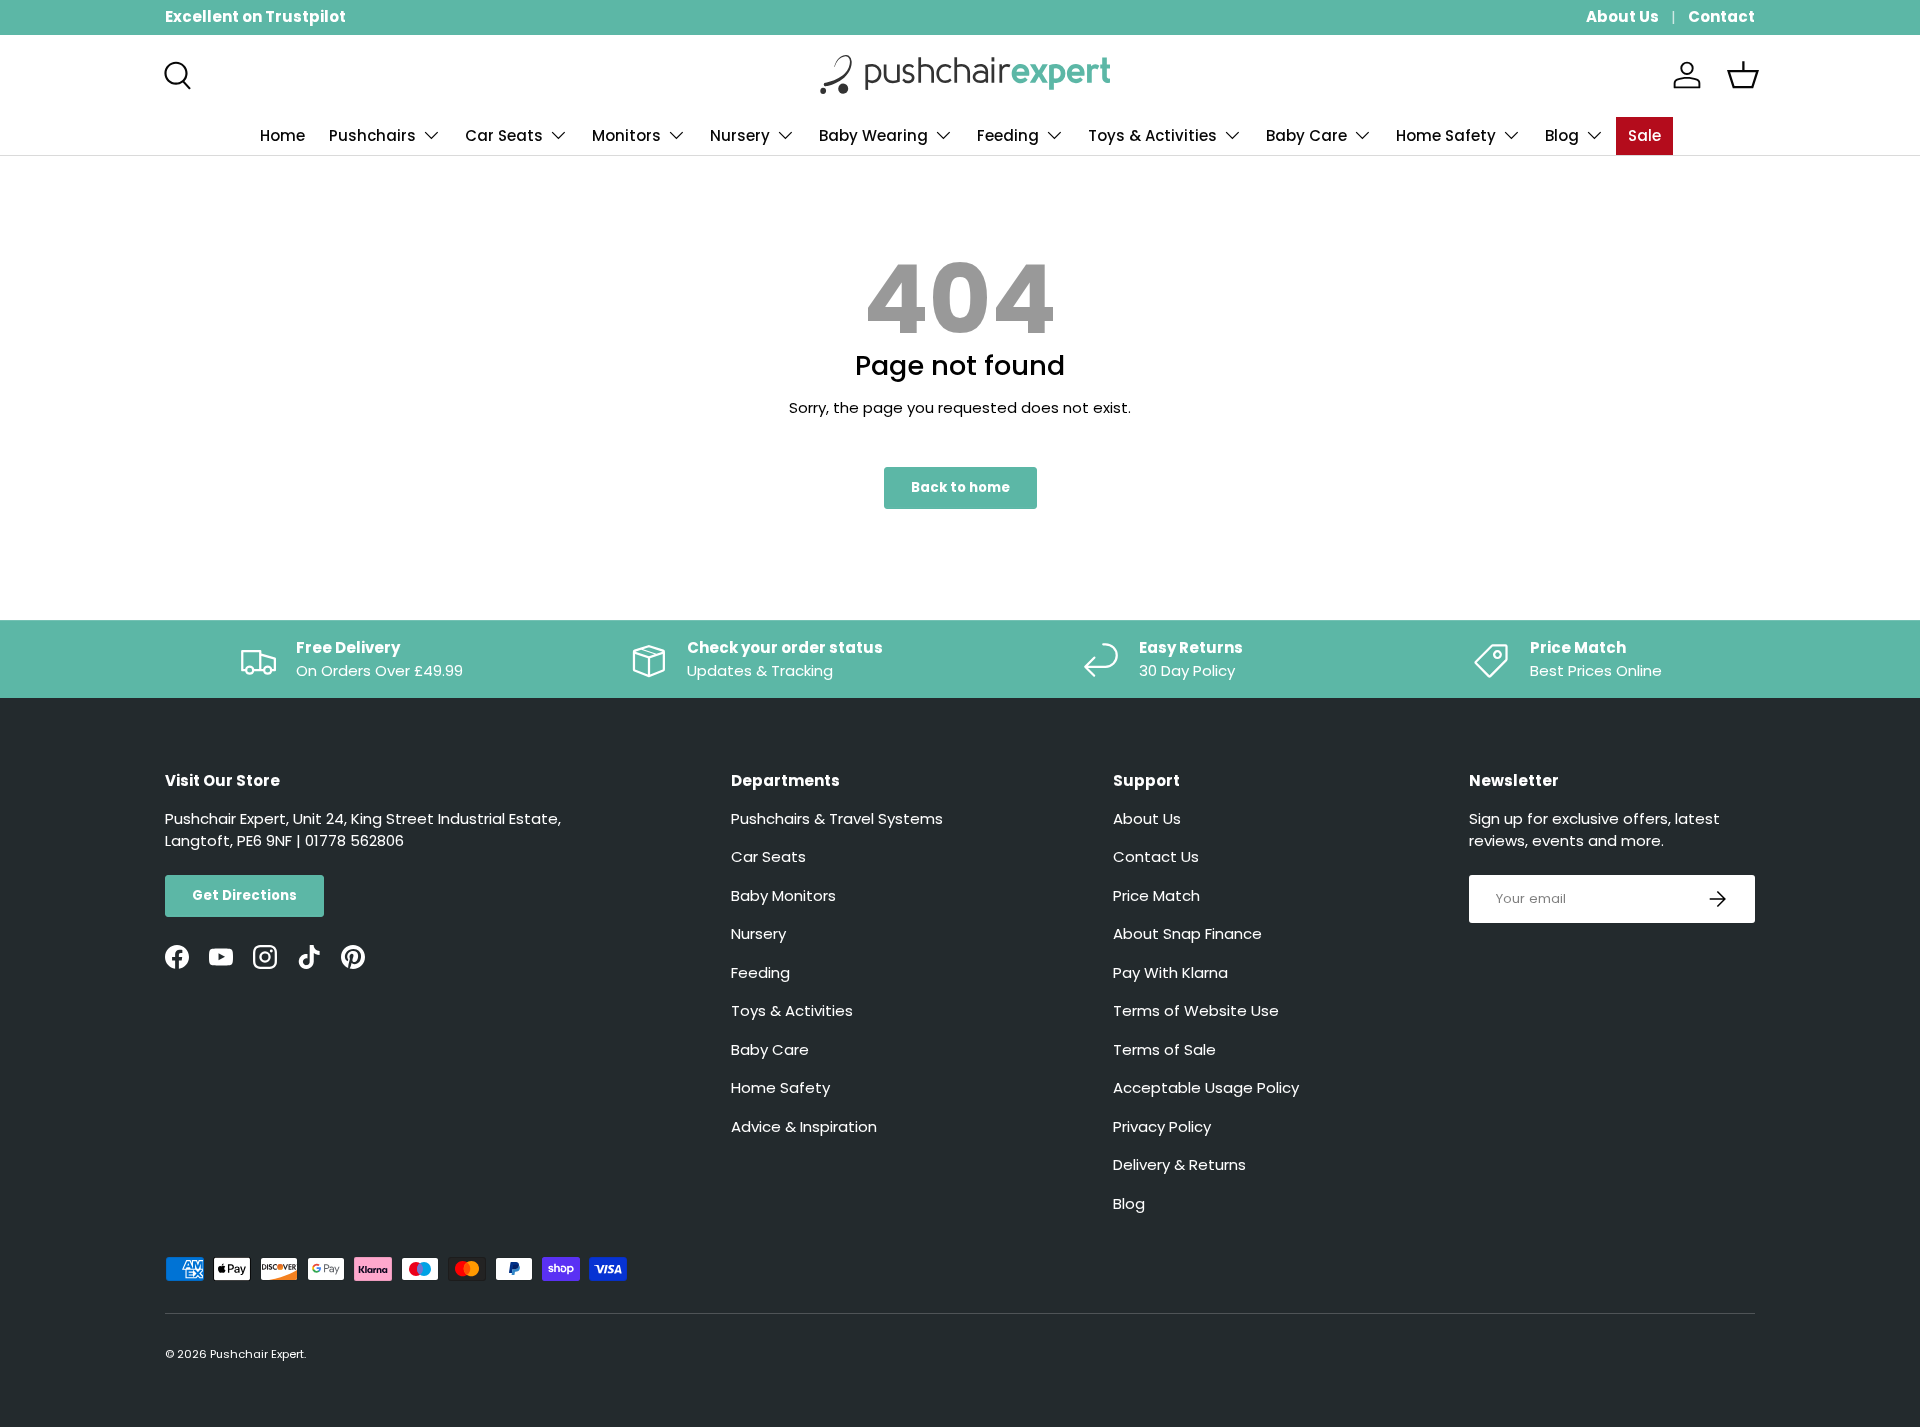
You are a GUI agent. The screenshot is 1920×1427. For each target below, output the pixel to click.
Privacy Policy (1162, 1126)
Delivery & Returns (1179, 1164)
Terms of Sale (1164, 1049)
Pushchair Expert (257, 1354)
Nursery (740, 135)
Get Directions (244, 895)
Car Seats (504, 135)
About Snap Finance (1187, 933)
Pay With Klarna (1170, 972)
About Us (1622, 16)
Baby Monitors (783, 895)
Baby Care (1306, 135)
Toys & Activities (1152, 135)
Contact (1721, 16)
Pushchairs (372, 135)
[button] (1743, 75)
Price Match (1156, 895)
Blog (1562, 135)
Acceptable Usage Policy (1206, 1087)
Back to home (960, 487)
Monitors (626, 135)
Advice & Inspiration (804, 1126)
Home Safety (1446, 135)
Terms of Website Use (1196, 1010)
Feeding (1008, 135)
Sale (1644, 135)
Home (282, 135)
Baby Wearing (873, 135)
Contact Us (1156, 856)
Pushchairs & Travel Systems (837, 818)
